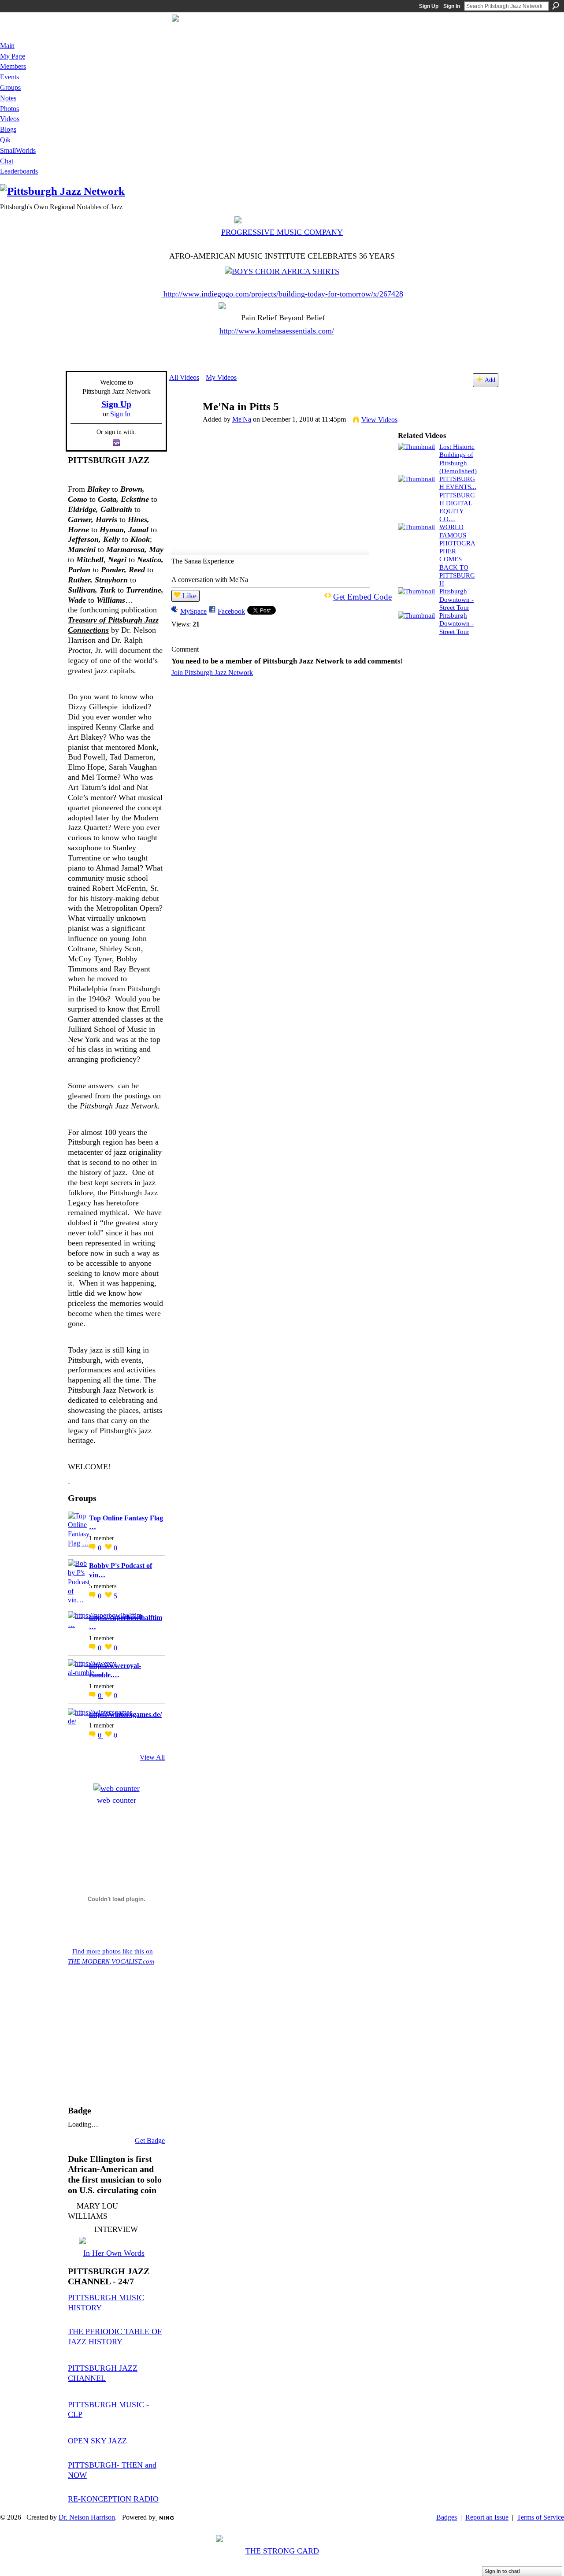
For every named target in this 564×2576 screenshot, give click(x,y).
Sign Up (429, 6)
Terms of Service (540, 2517)
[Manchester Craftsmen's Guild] (69, 1480)
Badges (447, 2517)
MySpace (193, 611)
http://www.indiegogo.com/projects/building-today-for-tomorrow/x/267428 (283, 294)
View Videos (379, 420)
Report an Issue (487, 2517)
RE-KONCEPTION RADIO (113, 2499)
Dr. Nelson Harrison (87, 2517)
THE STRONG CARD (282, 2551)
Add (490, 380)
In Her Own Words (114, 2253)
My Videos (221, 377)
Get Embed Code (362, 597)
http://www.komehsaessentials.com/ (277, 331)
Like (189, 596)
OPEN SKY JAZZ (97, 2441)
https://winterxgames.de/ (125, 1714)
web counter (117, 1800)
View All (152, 1757)
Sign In (452, 6)
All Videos (184, 377)
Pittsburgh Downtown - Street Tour (456, 599)
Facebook (231, 611)
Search (556, 6)
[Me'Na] (186, 424)
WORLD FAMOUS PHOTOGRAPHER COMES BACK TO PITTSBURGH (457, 555)
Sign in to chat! (503, 2571)
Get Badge (150, 2140)
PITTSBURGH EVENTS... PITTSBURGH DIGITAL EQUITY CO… (458, 499)
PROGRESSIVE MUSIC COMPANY (282, 232)
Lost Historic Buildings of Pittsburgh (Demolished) (458, 459)
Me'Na (242, 419)
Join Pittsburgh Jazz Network (212, 673)
